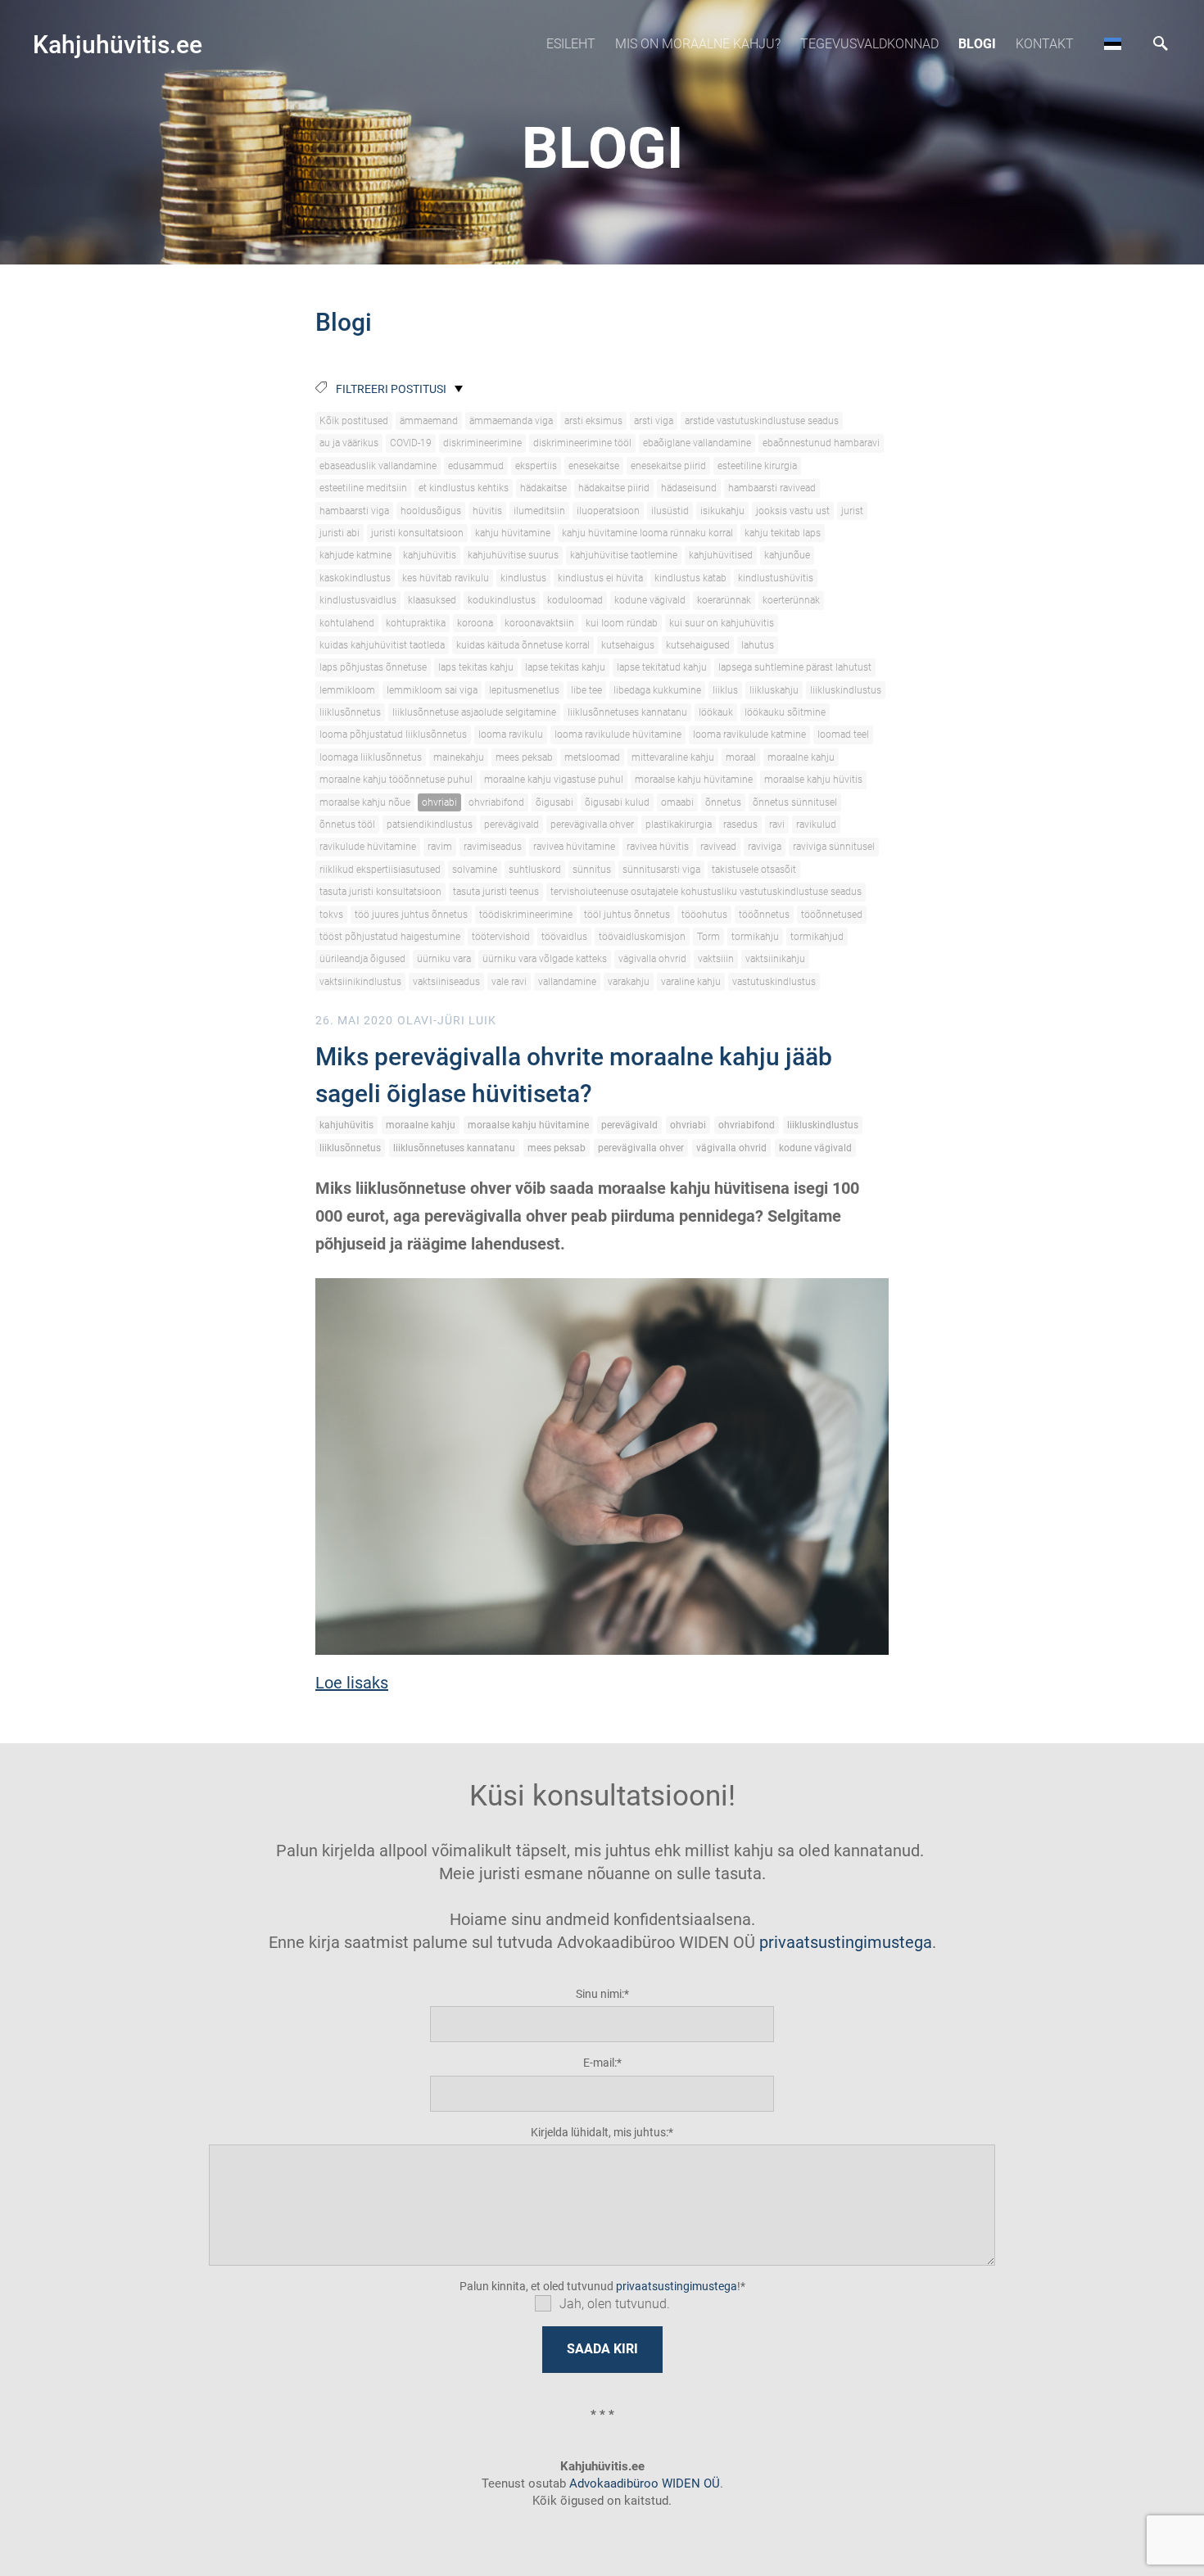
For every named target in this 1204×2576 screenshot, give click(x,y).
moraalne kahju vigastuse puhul (554, 780)
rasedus (740, 825)
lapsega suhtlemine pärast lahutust (795, 667)
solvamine (475, 870)
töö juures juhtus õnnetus (411, 915)
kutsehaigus (628, 645)
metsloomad (592, 757)
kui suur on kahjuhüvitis (722, 623)
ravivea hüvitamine (574, 847)
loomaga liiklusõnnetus (371, 757)
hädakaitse (543, 488)
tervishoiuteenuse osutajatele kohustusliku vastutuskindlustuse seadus (706, 892)
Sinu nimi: (600, 1994)
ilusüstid (670, 511)
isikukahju (722, 511)
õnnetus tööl (347, 825)
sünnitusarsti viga (661, 870)
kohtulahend (347, 623)
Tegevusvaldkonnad (869, 44)
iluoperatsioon (608, 511)
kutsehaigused (698, 645)
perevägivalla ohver (592, 825)
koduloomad (575, 600)
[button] (1113, 43)
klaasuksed (432, 600)
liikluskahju (774, 690)
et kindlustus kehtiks (464, 488)
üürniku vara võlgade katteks (545, 959)
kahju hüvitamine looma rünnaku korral (647, 533)
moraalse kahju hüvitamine (694, 780)
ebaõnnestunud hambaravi (821, 443)
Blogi (977, 44)
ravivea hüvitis (658, 847)
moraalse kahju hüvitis (813, 780)
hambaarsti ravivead (772, 488)
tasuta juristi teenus (496, 892)
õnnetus (723, 802)
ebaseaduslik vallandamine (378, 466)
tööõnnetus (764, 915)
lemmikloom (347, 690)
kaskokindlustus (355, 578)
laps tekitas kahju (476, 667)
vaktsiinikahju (775, 959)
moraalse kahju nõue (365, 802)
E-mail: (600, 2063)
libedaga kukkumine (657, 690)
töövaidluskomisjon (642, 937)
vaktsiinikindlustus (360, 982)
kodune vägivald (650, 600)
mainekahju (459, 757)
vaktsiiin (716, 959)
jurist (852, 511)
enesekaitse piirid (668, 466)
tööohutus (704, 915)
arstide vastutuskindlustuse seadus (762, 421)
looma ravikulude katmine (749, 734)
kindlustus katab (690, 578)
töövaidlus (564, 937)
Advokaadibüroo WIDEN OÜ (643, 2483)
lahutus (758, 645)
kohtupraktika (416, 623)
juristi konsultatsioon (417, 533)
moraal (741, 757)
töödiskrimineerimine (526, 915)
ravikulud (816, 825)
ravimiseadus (493, 847)
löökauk (716, 712)
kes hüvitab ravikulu (446, 578)
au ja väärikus (349, 443)
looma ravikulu (511, 734)
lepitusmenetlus (524, 690)
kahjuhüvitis (430, 555)
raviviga (765, 847)
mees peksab (524, 757)
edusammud (476, 466)
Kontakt (1045, 44)
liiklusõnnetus (350, 712)
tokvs (331, 915)
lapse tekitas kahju (565, 667)
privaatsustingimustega (846, 1942)
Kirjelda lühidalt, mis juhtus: (600, 2132)
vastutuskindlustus (774, 982)
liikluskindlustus (846, 690)
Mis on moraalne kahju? (698, 44)
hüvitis (487, 511)
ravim (440, 847)
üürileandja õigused (362, 959)
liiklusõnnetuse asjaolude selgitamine (474, 712)
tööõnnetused (832, 915)
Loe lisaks (352, 1683)
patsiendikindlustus (430, 825)
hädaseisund (689, 488)
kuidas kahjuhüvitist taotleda (382, 645)
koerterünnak (791, 600)
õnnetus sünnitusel (795, 802)
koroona (475, 623)
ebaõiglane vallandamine (697, 443)
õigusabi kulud (617, 802)
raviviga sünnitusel (834, 847)
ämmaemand (429, 421)
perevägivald (511, 825)
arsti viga (654, 421)
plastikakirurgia (679, 825)
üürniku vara (444, 959)
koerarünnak (724, 600)
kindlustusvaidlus (358, 600)
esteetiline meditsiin (363, 488)
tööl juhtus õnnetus (627, 915)
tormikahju (755, 937)
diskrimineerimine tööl (582, 443)
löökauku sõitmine (785, 712)
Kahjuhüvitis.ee (118, 45)
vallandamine (567, 982)
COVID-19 (411, 443)
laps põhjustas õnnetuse (373, 667)
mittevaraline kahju (673, 757)
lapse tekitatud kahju (662, 667)
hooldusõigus (431, 511)
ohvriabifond (496, 802)
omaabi (677, 802)
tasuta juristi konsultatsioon (380, 892)
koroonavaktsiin (539, 623)
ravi (777, 825)
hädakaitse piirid (614, 488)
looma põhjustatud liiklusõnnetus (393, 734)
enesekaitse (594, 466)
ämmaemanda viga (511, 421)
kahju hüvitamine (513, 533)
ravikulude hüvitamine (368, 847)
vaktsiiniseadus (446, 982)
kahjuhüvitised (721, 555)
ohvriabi (439, 802)
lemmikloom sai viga (432, 690)
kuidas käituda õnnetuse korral (523, 645)
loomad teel (843, 734)
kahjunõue (787, 555)
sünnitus (592, 870)
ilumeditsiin (539, 511)
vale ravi (509, 982)
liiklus (725, 690)
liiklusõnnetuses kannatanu (627, 712)
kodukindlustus (502, 600)
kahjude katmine (355, 555)
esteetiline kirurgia (757, 466)
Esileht (571, 44)
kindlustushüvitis (776, 578)
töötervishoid (501, 937)
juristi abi (339, 533)
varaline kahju (691, 982)
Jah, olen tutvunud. (615, 2304)
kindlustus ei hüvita (600, 578)
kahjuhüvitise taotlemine (624, 555)
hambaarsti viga (354, 511)
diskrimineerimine (482, 443)
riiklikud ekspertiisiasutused (380, 870)
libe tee (586, 690)
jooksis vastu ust (793, 511)
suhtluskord (535, 870)
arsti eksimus (593, 421)
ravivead (718, 847)
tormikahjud (817, 937)
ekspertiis (536, 466)
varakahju (629, 982)
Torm (708, 937)
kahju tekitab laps (783, 533)
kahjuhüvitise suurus (513, 555)
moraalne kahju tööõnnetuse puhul (396, 780)
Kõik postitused (354, 421)
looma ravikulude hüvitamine (618, 734)
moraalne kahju (801, 757)
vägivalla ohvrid (652, 959)
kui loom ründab (622, 623)
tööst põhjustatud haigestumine (390, 937)
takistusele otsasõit (754, 870)
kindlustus (523, 578)
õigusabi (554, 802)
